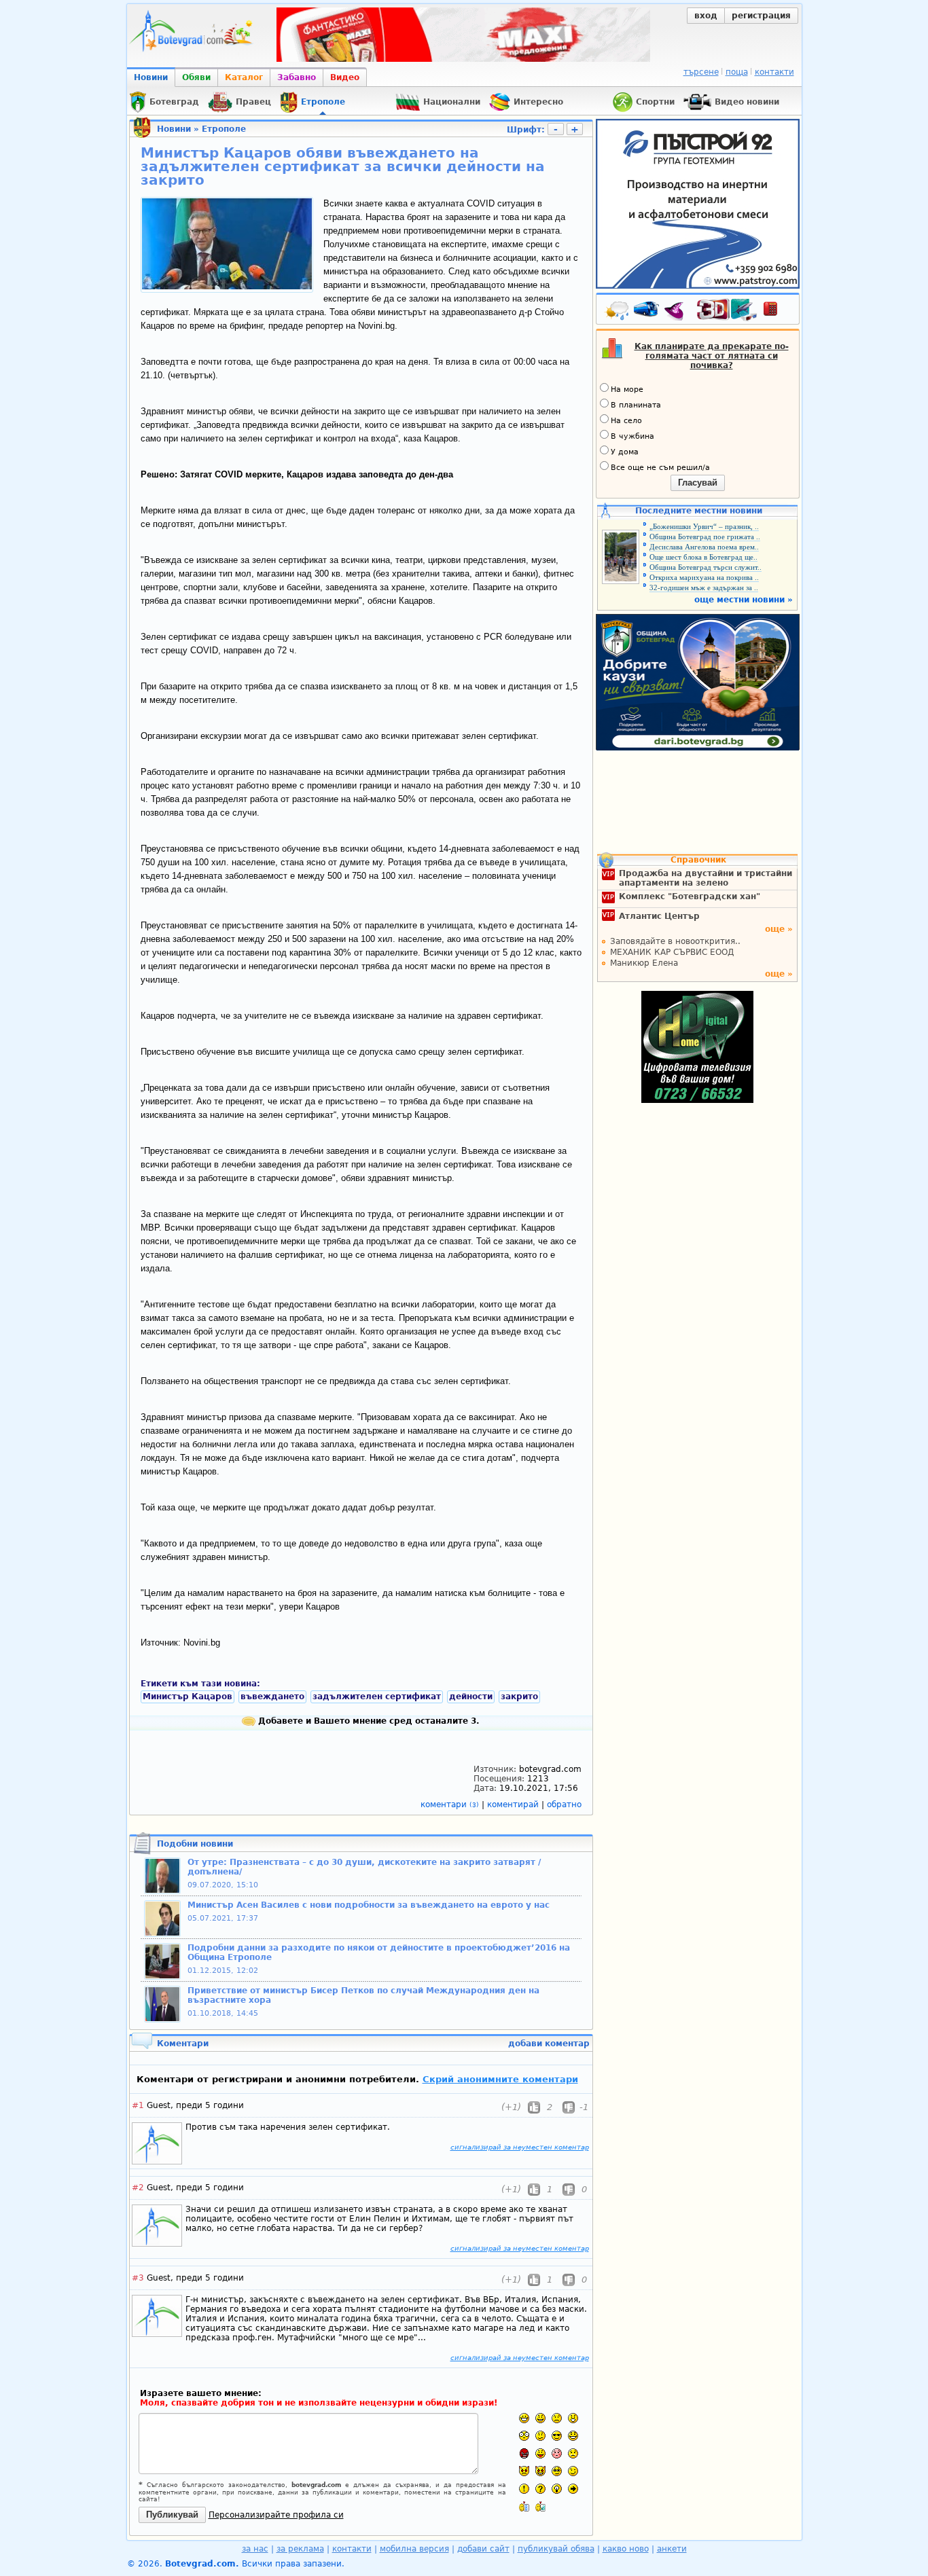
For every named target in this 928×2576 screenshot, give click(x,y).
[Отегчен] (557, 2453)
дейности (471, 1697)
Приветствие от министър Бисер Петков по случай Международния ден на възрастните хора (363, 1995)
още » (779, 929)
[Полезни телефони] (777, 312)
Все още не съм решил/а (660, 468)
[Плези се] (540, 2453)
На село (626, 421)
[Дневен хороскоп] (677, 312)
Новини (151, 77)
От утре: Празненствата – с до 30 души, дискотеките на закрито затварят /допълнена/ (364, 1867)
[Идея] (557, 2489)
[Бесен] (524, 2453)
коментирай (514, 1804)
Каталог (244, 77)
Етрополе (224, 129)
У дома (625, 452)
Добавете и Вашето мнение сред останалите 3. (368, 1721)
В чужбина (632, 436)
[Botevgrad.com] (524, 2506)
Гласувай (698, 483)
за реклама (300, 2549)
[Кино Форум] (727, 310)
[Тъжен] (557, 2418)
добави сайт (483, 2549)
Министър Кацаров (188, 1697)
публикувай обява (556, 2549)
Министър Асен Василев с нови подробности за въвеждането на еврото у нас (369, 1905)
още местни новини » (744, 600)
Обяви (196, 77)
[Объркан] (540, 2436)
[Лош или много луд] (524, 2471)
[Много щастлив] (524, 2418)
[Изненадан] (573, 2418)
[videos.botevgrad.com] (540, 2506)
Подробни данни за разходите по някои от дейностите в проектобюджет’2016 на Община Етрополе (379, 1953)
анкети (672, 2549)
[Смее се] (573, 2436)
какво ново (626, 2549)
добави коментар (549, 2044)
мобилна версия (414, 2549)
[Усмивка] (540, 2418)
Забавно (297, 77)
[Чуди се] (557, 2471)
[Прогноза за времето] (618, 312)
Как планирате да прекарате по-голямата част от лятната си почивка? (712, 356)
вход (706, 16)
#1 (138, 2105)
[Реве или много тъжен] (573, 2453)
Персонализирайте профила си (276, 2515)
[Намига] (573, 2471)
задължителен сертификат (377, 1697)
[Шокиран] (524, 2436)
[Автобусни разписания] (647, 312)
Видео (345, 77)
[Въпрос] (540, 2489)
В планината (636, 405)
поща (737, 72)
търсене (701, 72)
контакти (774, 72)
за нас (255, 2549)
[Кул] (557, 2436)
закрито (519, 1697)
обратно (564, 1804)
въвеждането (272, 1697)
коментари (450, 1804)
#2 (138, 2188)
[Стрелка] (573, 2489)
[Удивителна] (524, 2489)
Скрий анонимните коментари (500, 2079)
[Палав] (540, 2471)
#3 (138, 2278)
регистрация (761, 16)
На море (627, 389)
